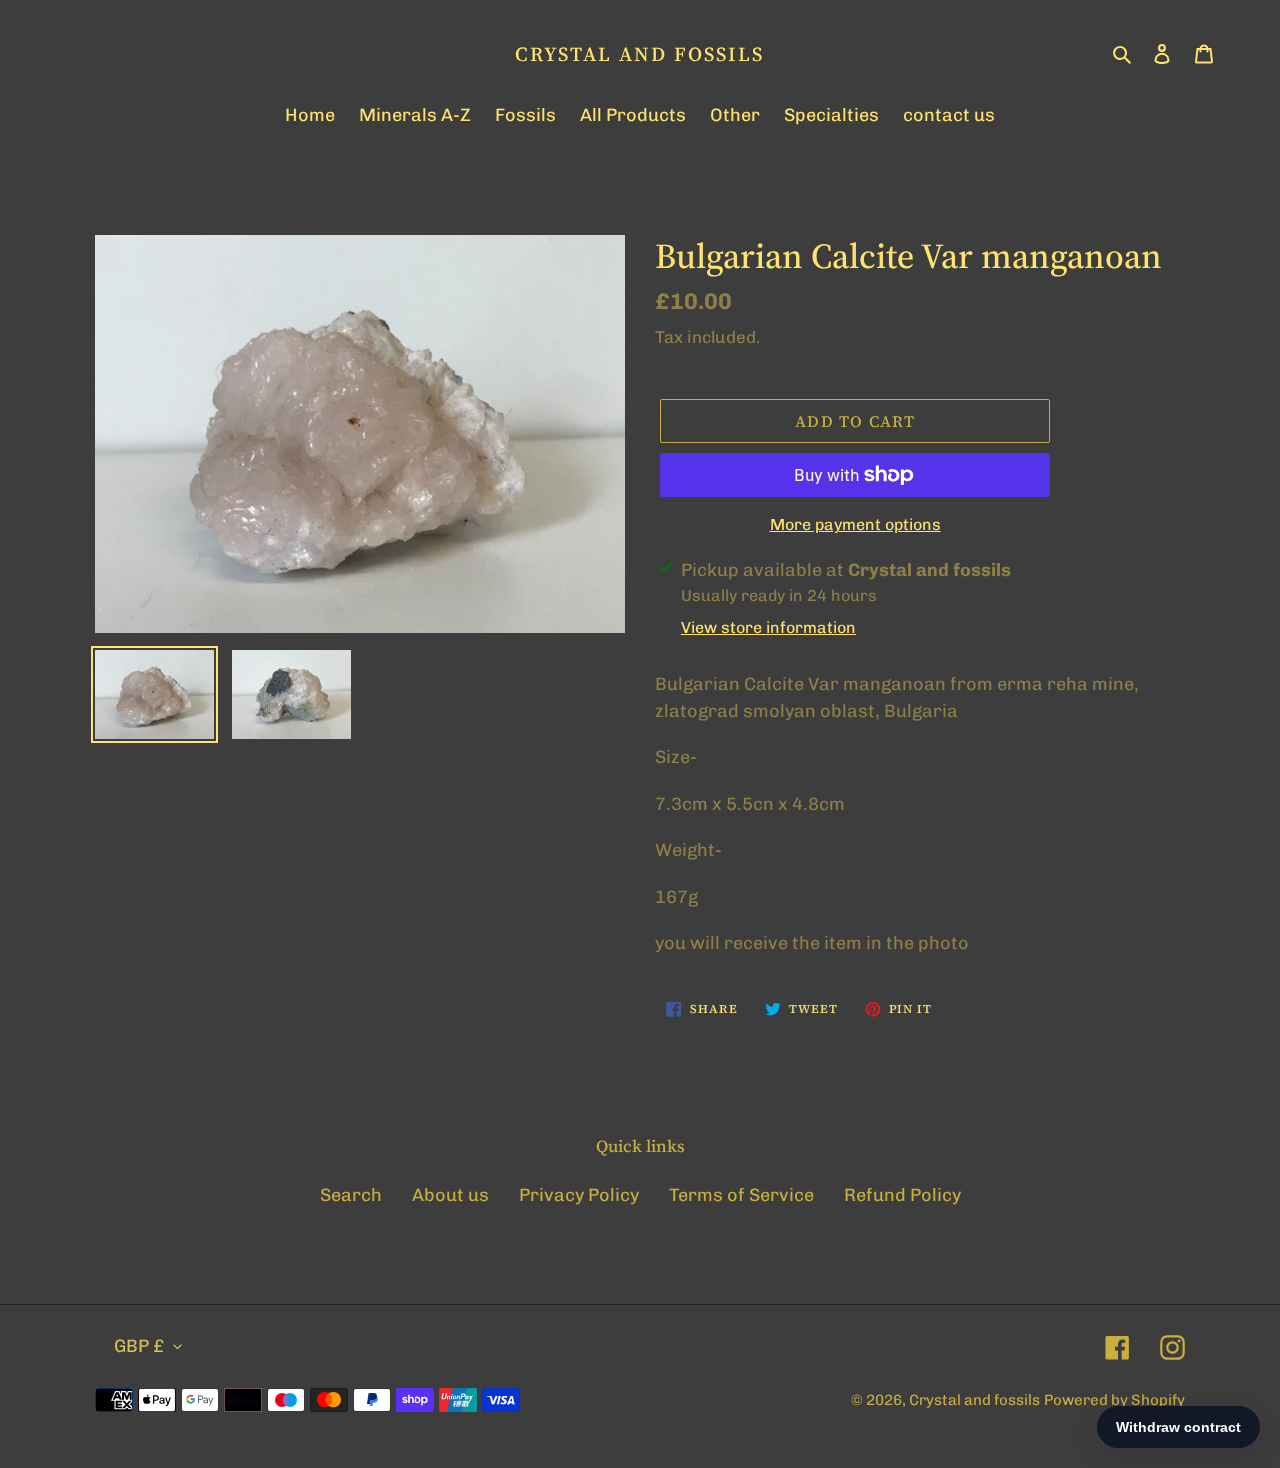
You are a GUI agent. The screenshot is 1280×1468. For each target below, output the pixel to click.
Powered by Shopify (1114, 1400)
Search (351, 1195)
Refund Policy (902, 1195)
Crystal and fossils (639, 54)
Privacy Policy (579, 1195)
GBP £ (139, 1346)
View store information (768, 627)
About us (450, 1195)
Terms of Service (741, 1195)
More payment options (855, 524)
